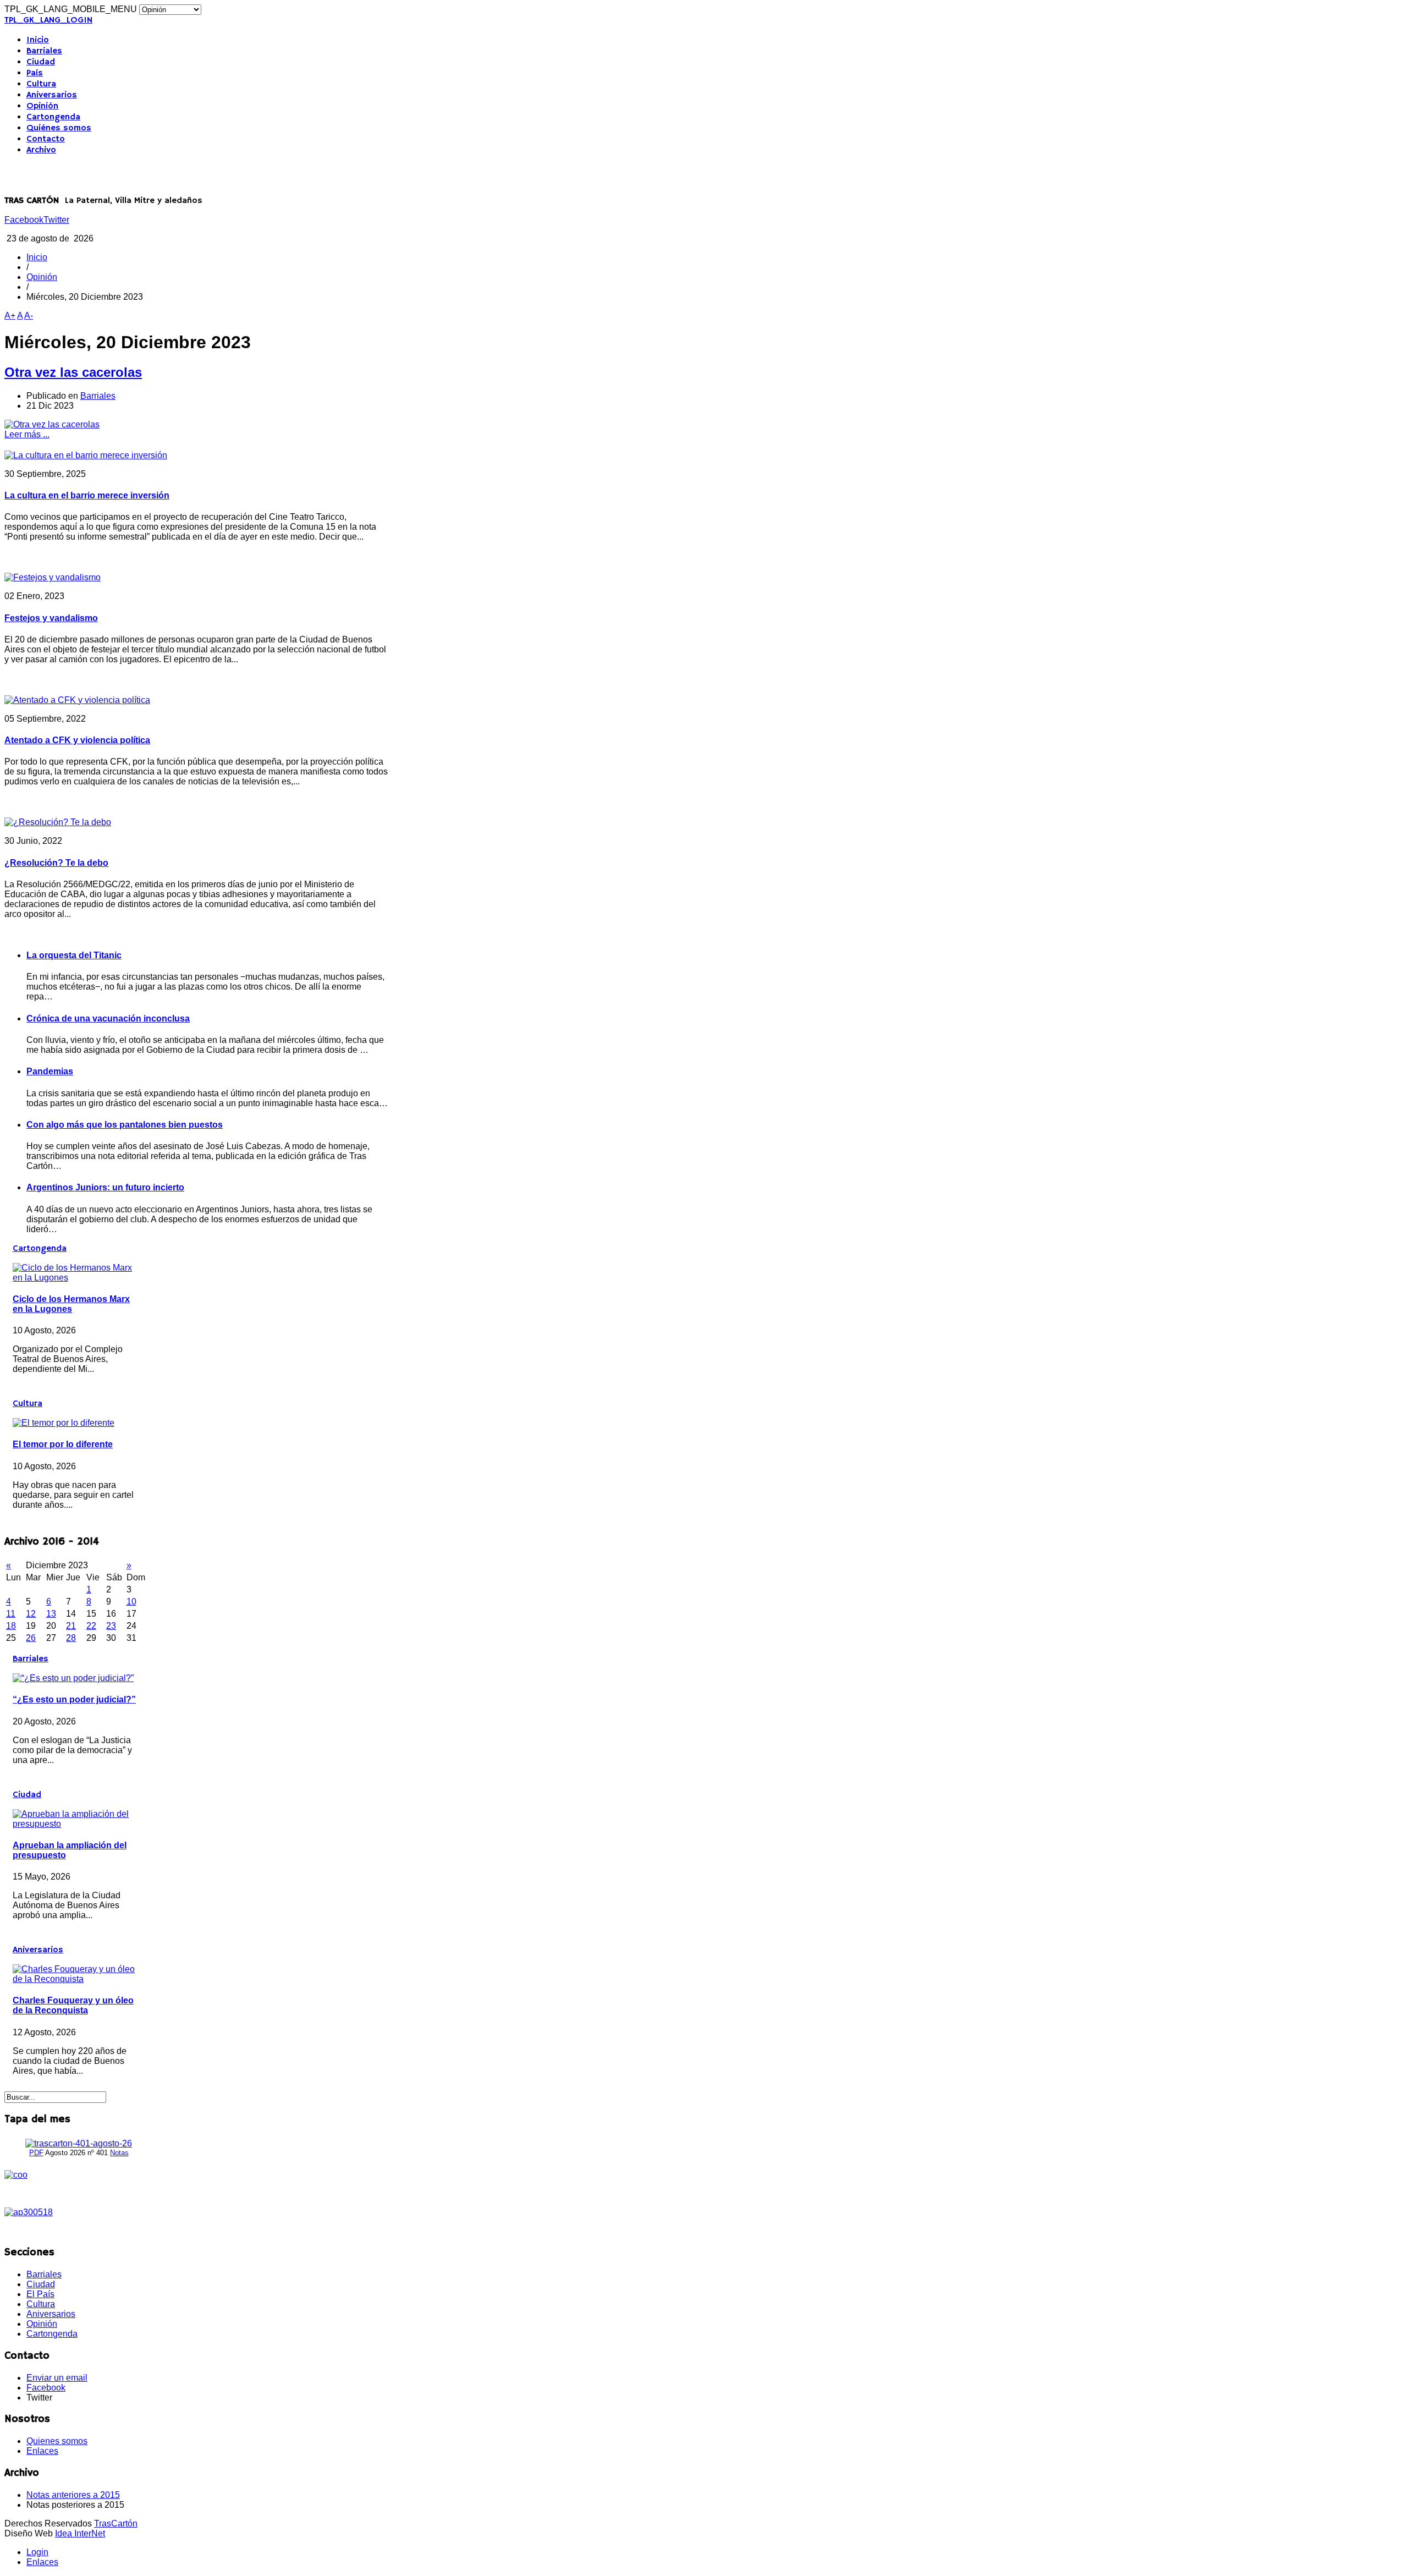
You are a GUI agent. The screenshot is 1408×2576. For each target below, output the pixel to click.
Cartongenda (53, 117)
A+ (10, 315)
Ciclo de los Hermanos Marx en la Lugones (71, 1304)
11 (11, 1614)
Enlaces (42, 2451)
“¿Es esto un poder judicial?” (74, 1699)
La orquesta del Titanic (74, 955)
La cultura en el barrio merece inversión (87, 495)
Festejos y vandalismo (51, 618)
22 (91, 1626)
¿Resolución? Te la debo (56, 863)
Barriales (44, 51)
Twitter (56, 220)
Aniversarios (52, 95)
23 (111, 1626)
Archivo (41, 150)
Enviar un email (57, 2378)
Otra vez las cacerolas (73, 372)
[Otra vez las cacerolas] (52, 424)
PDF (36, 2153)
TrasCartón (116, 2523)
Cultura (41, 84)
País (35, 73)
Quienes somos (57, 2441)
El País (40, 2294)
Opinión (42, 106)
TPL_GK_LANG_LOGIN (48, 20)
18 (11, 1626)
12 (31, 1614)
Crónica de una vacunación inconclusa (108, 1018)
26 (31, 1638)
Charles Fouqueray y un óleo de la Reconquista (73, 2005)
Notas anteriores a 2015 (73, 2495)
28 (71, 1638)
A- (29, 315)
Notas (119, 2153)
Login (37, 2552)
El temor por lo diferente (63, 1444)
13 (51, 1614)
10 (131, 1602)
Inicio (38, 40)
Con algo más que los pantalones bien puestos (125, 1125)
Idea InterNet (80, 2533)
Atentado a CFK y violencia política (77, 740)
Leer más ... (27, 434)
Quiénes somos (59, 128)
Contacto (46, 139)
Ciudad (41, 62)
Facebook (24, 220)
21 (71, 1626)
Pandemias (50, 1071)
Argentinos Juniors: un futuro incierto (105, 1187)
